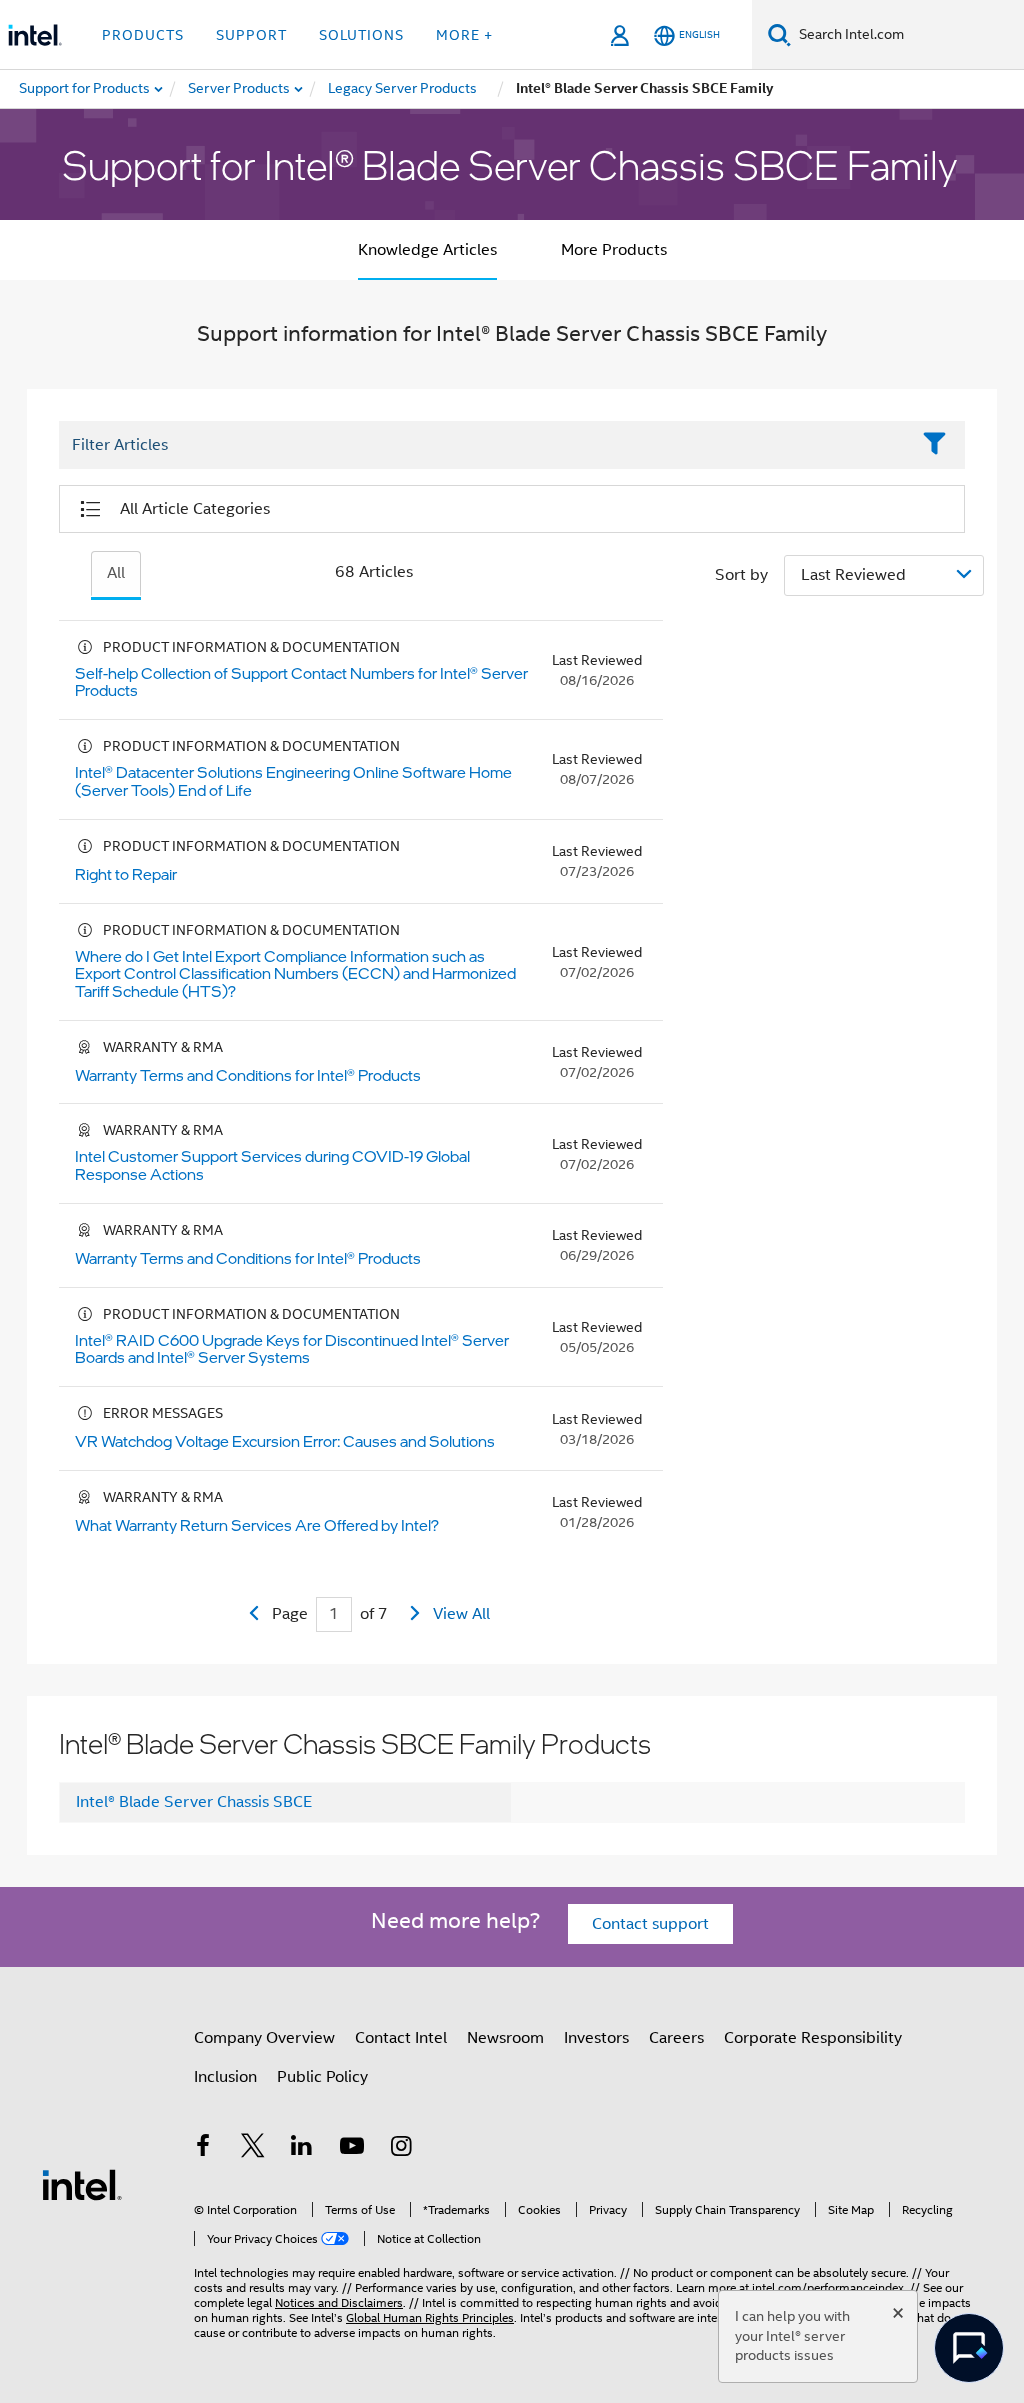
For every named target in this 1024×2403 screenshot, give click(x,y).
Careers (676, 2038)
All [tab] (116, 573)
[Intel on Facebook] (203, 2149)
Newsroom (505, 2038)
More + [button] (464, 35)
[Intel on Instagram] (401, 2149)
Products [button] (143, 35)
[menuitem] (240, 89)
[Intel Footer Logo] (82, 2184)
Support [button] (251, 35)
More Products (614, 250)
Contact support (650, 1924)
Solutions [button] (361, 35)
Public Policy (322, 2077)
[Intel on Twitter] (253, 2149)
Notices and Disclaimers (339, 2302)
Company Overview (264, 2038)
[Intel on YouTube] (352, 2149)
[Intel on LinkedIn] (302, 2149)
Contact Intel (401, 2038)
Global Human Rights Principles (430, 2317)
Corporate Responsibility (813, 2038)
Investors (596, 2038)
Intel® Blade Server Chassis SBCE (194, 1802)
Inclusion (225, 2077)
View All (461, 1614)
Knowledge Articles (427, 250)
